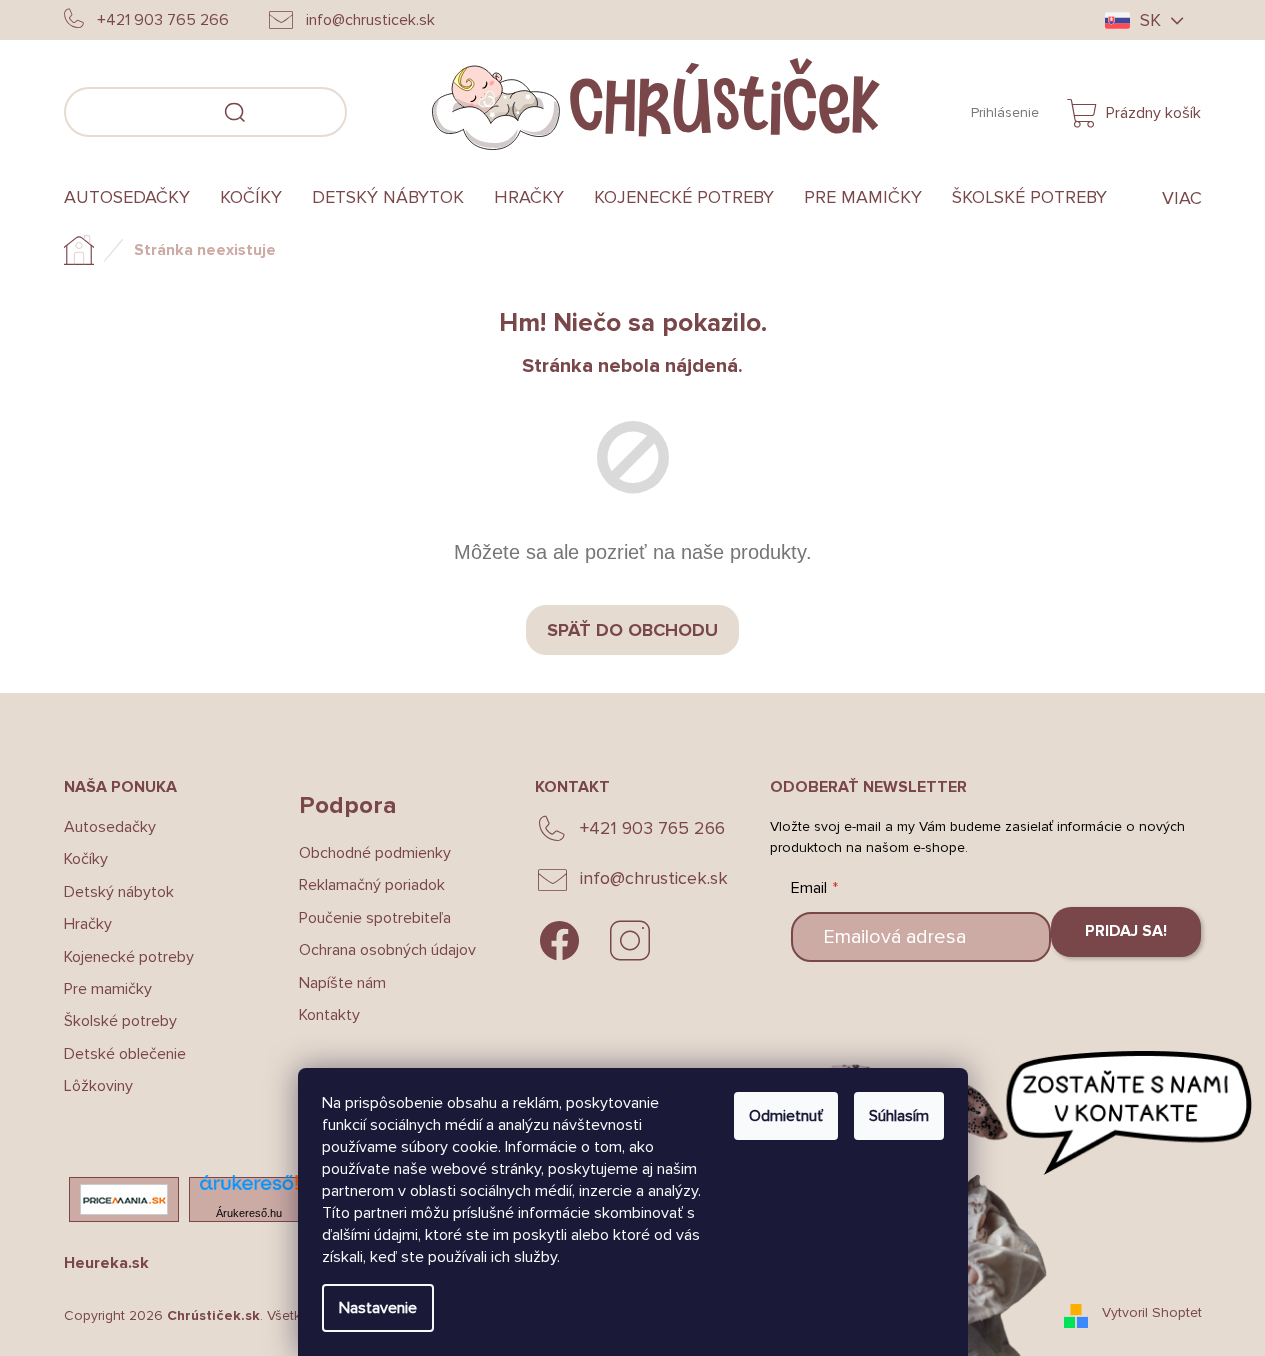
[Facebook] (560, 941)
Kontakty (329, 1015)
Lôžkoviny (98, 1086)
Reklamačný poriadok (372, 885)
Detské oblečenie (125, 1054)
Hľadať (377, 109)
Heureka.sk (106, 1263)
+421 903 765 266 (652, 828)
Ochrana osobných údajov (387, 950)
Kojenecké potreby (129, 957)
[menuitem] (134, 198)
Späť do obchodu (632, 630)
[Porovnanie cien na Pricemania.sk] (124, 1199)
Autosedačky (110, 827)
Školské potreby (120, 1021)
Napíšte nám (342, 983)
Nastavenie (378, 1308)
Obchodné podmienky (375, 853)
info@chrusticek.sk (654, 878)
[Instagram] (630, 941)
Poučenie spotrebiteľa (375, 918)
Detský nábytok (119, 892)
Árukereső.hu (249, 1213)
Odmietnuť (786, 1116)
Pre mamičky (108, 989)
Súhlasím (899, 1116)
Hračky (88, 924)
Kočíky (86, 859)
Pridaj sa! (1126, 931)
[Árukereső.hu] (249, 1188)
